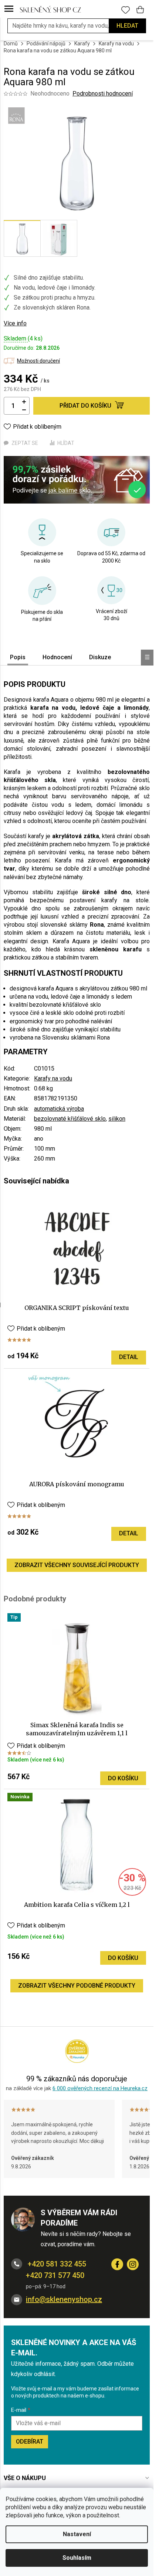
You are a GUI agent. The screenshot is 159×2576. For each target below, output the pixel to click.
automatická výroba (59, 1109)
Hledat (127, 26)
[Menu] (9, 9)
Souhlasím (77, 2558)
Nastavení (77, 2534)
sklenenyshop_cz (133, 2264)
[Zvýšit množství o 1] (24, 402)
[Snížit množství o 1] (24, 410)
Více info (15, 323)
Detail (129, 1357)
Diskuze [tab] (100, 657)
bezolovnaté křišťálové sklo (70, 1119)
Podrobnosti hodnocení (103, 94)
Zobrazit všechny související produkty (77, 1565)
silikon (117, 1119)
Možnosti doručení (38, 361)
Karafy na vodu (53, 1078)
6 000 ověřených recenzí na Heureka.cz (100, 2088)
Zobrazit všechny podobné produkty (77, 1986)
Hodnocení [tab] (57, 657)
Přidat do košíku (85, 406)
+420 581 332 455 (56, 2264)
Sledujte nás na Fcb (117, 2264)
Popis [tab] (18, 657)
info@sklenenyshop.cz (64, 2299)
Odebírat (30, 2442)
